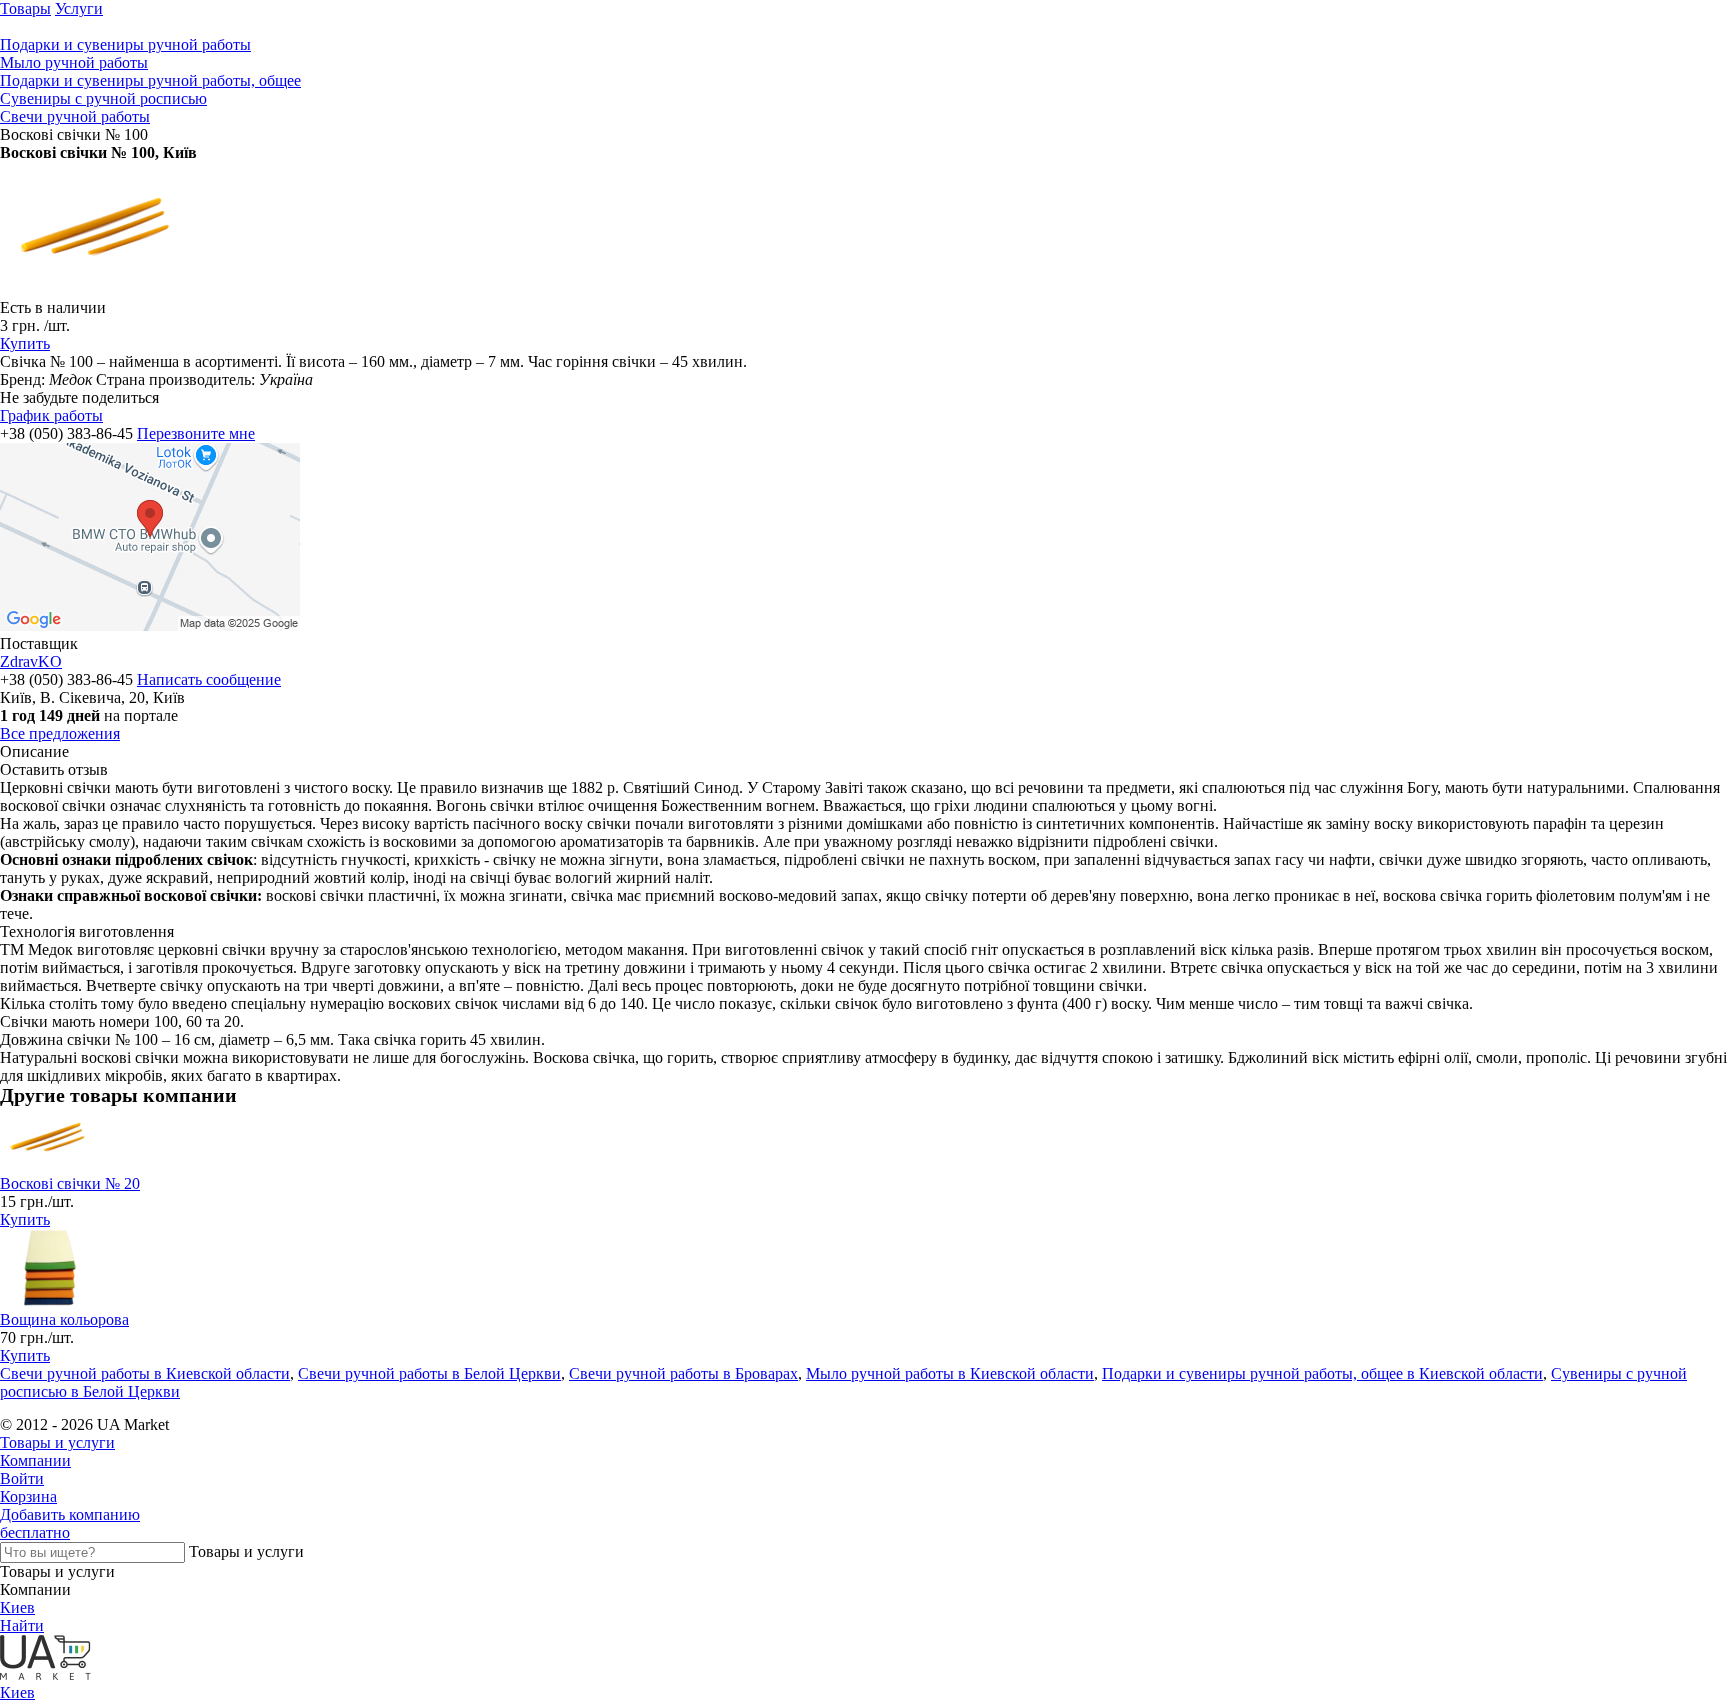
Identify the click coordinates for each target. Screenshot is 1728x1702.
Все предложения (60, 733)
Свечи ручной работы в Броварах (683, 1373)
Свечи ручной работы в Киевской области (145, 1373)
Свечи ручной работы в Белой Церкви (429, 1373)
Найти (22, 1625)
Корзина (28, 1496)
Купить (25, 343)
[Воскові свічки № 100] (100, 289)
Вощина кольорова (64, 1319)
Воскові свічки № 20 (70, 1183)
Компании (35, 1460)
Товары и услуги (57, 1442)
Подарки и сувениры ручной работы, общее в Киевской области (1322, 1373)
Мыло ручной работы (74, 62)
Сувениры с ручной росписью (103, 98)
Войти (22, 1478)
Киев (17, 1607)
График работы (51, 415)
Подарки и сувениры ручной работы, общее (150, 80)
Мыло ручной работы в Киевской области (950, 1373)
